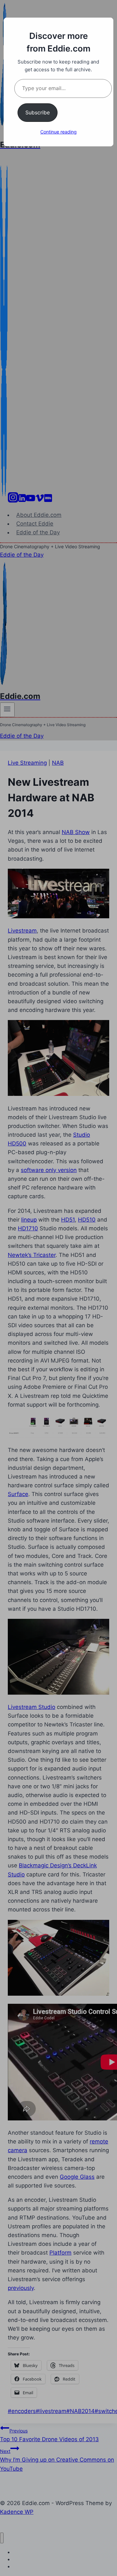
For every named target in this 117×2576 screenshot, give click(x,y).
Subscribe (38, 112)
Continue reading (58, 132)
